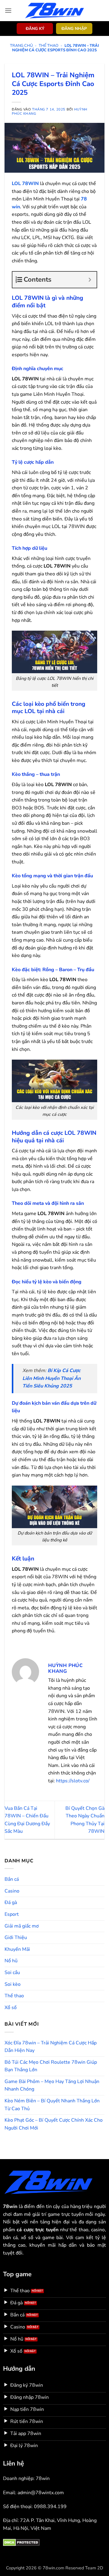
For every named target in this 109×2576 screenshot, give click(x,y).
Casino (12, 1891)
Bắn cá (12, 1879)
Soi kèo (13, 1984)
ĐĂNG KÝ (35, 29)
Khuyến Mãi (17, 1949)
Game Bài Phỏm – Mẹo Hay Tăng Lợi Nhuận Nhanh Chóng (52, 2085)
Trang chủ (21, 46)
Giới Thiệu (16, 1938)
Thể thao (49, 46)
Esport (12, 1914)
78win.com (53, 2568)
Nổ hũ (11, 1961)
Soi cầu (12, 1973)
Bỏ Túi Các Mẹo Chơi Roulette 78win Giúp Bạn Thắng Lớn (51, 2066)
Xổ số (11, 2008)
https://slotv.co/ (73, 1781)
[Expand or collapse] (90, 280)
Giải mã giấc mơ (22, 1926)
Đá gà (11, 1902)
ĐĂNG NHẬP (74, 29)
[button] (8, 10)
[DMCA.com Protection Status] (21, 2542)
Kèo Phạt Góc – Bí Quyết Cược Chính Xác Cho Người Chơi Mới (54, 2124)
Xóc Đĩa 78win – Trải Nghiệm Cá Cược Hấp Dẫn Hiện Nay (51, 2047)
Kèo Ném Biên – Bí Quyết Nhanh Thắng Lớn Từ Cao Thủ (52, 2105)
